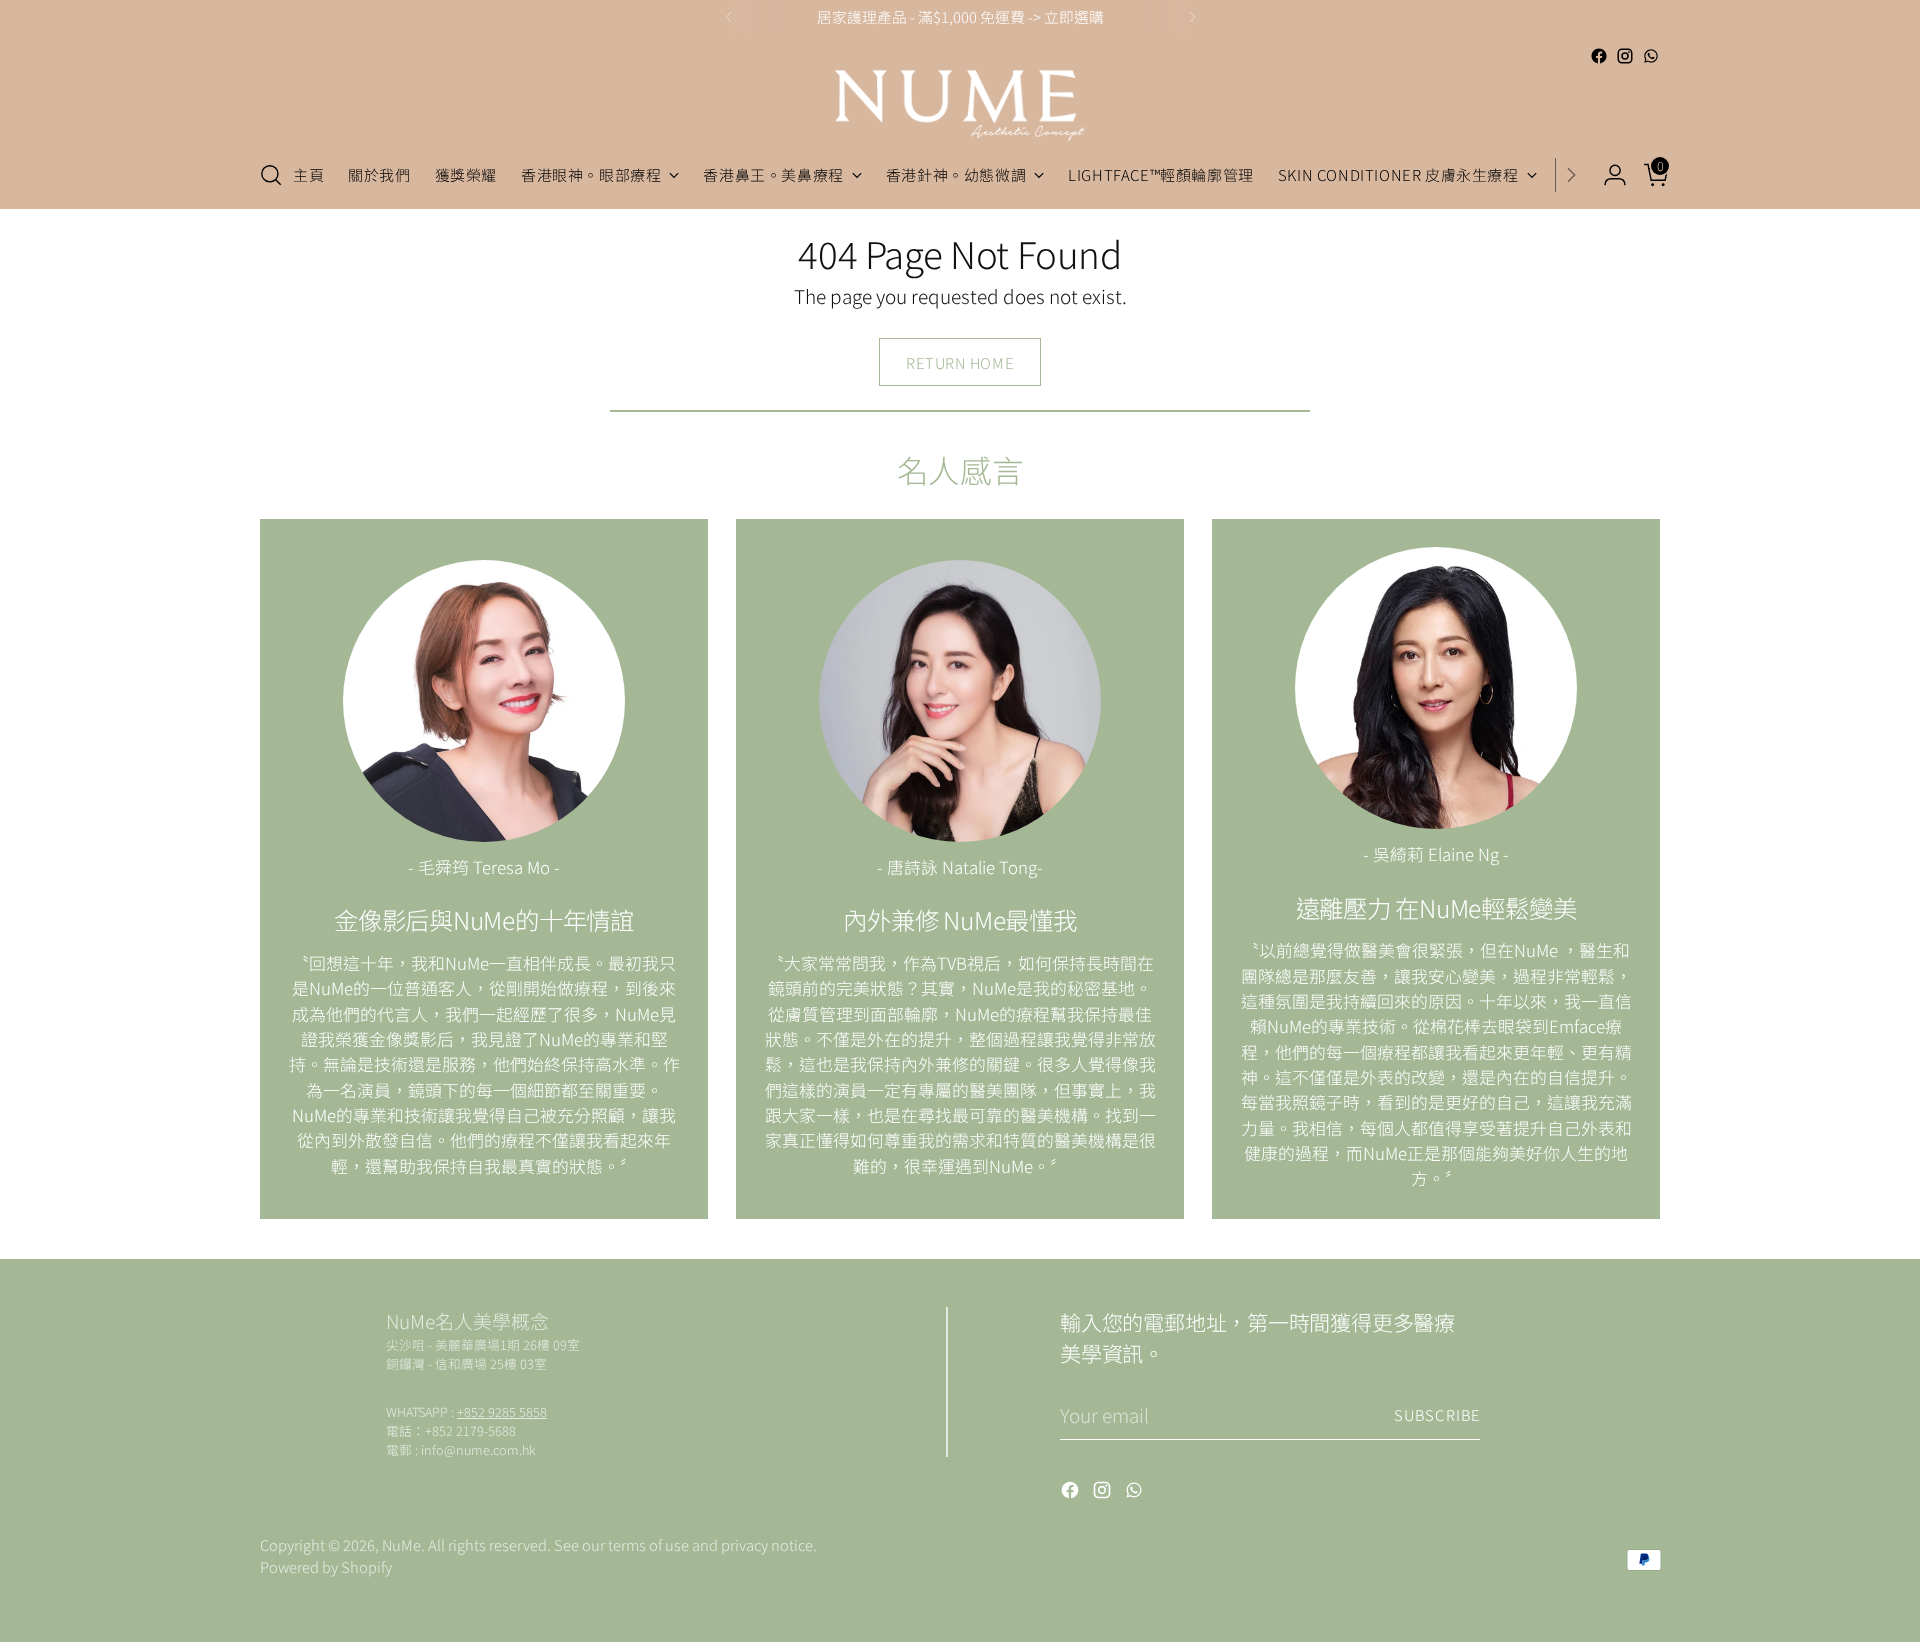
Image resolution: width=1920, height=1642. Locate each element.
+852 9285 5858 (502, 1411)
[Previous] (729, 17)
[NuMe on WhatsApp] (1651, 56)
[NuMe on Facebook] (1599, 56)
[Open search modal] (271, 175)
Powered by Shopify (326, 1566)
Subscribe (1437, 1414)
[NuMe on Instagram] (1625, 56)
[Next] (1192, 17)
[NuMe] (960, 105)
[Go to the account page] (1607, 175)
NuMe (401, 1544)
